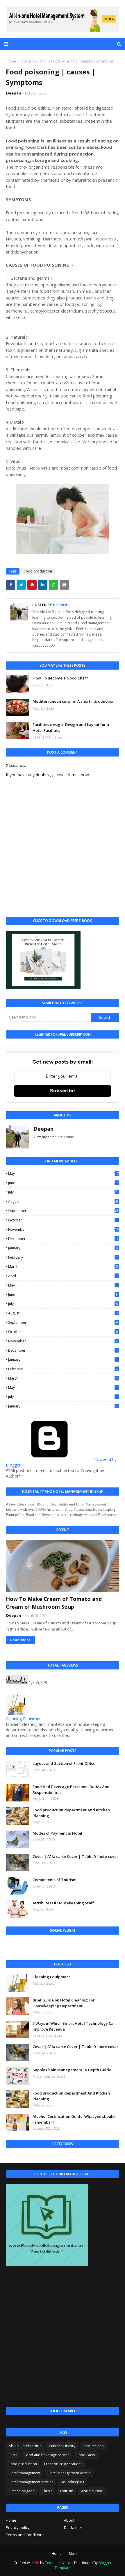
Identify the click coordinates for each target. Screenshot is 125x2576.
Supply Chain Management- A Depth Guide (72, 2070)
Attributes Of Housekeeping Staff (63, 1903)
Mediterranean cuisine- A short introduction (74, 701)
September (63, 1211)
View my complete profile (54, 1137)
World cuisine (92, 2491)
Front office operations (63, 2464)
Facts (13, 2455)
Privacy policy (18, 2527)
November (63, 1229)
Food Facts (86, 2455)
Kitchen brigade (22, 2491)
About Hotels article (25, 2446)
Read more (20, 1640)
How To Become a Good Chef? (60, 678)
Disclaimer (73, 2527)
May (63, 1174)
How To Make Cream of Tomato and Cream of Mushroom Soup (54, 1603)
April (63, 1276)
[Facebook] (14, 1946)
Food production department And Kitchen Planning (71, 1813)
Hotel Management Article (69, 2473)
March (63, 1267)
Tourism (66, 2491)
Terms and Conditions (25, 2535)
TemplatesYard (58, 2563)
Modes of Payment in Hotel (57, 1833)
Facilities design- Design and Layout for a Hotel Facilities (71, 727)
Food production (34, 61)
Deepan (14, 93)
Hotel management (25, 2473)
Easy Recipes (93, 2446)
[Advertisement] (63, 2337)
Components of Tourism (55, 1880)
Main (73, 2553)
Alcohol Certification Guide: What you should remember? (74, 2119)
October (63, 1220)
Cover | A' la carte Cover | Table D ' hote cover (75, 1856)
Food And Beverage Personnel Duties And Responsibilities (71, 1790)
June (63, 1183)
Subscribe (63, 1091)
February (63, 1257)
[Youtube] (34, 1946)
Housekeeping (72, 2482)
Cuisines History (62, 2446)
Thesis (47, 2491)
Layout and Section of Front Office (64, 1763)
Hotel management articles (31, 2482)
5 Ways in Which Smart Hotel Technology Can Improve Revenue (74, 2026)
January (63, 1248)
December (63, 1239)
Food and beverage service (47, 2455)
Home (11, 61)
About (69, 2520)
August (63, 1202)
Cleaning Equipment (24, 1719)
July (63, 1192)
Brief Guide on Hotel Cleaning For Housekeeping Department (64, 2003)
